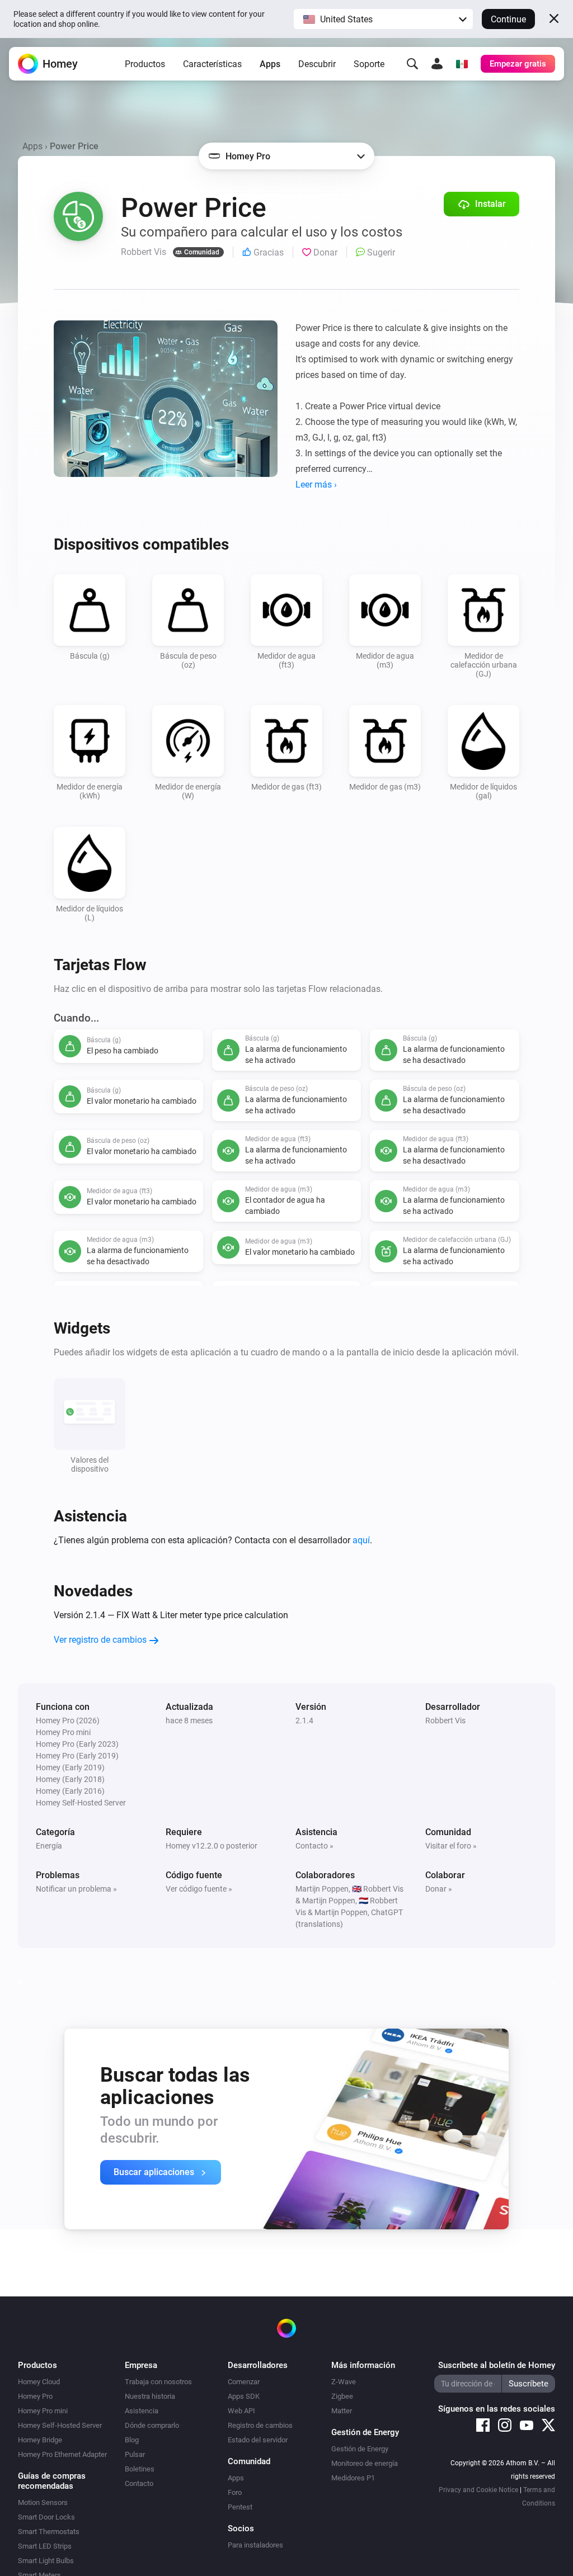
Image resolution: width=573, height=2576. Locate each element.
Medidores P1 (353, 2478)
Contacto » (314, 1846)
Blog (132, 2440)
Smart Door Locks (46, 2517)
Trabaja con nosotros (158, 2382)
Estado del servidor (258, 2440)
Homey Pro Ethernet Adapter (62, 2454)
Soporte (369, 64)
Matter (342, 2411)
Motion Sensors (43, 2502)
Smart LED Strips (45, 2546)
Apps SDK (244, 2396)
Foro (235, 2492)
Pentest (240, 2507)
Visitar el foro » (451, 1846)
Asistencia (142, 2411)
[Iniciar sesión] (437, 64)
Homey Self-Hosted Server (60, 2425)
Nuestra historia (150, 2396)
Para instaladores (255, 2545)
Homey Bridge (40, 2440)
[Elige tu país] (462, 64)
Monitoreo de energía (365, 2463)
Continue (508, 19)
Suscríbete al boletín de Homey (497, 2365)
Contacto (139, 2483)
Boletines (140, 2469)
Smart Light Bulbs (46, 2561)
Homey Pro (35, 2396)
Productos (145, 64)
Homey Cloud (39, 2382)
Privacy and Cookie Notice (478, 2490)
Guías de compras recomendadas (52, 2481)
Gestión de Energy (360, 2449)
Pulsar (135, 2454)
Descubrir (317, 64)
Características (212, 64)
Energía (49, 1846)
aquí (361, 1540)
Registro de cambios (260, 2425)
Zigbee (342, 2396)
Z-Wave (344, 2382)
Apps (270, 64)
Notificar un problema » (76, 1889)
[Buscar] (412, 64)
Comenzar (244, 2382)
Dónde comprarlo (152, 2425)
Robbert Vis (445, 1721)
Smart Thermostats (49, 2532)
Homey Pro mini (43, 2411)
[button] (383, 19)
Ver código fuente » (199, 1889)
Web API (241, 2411)
